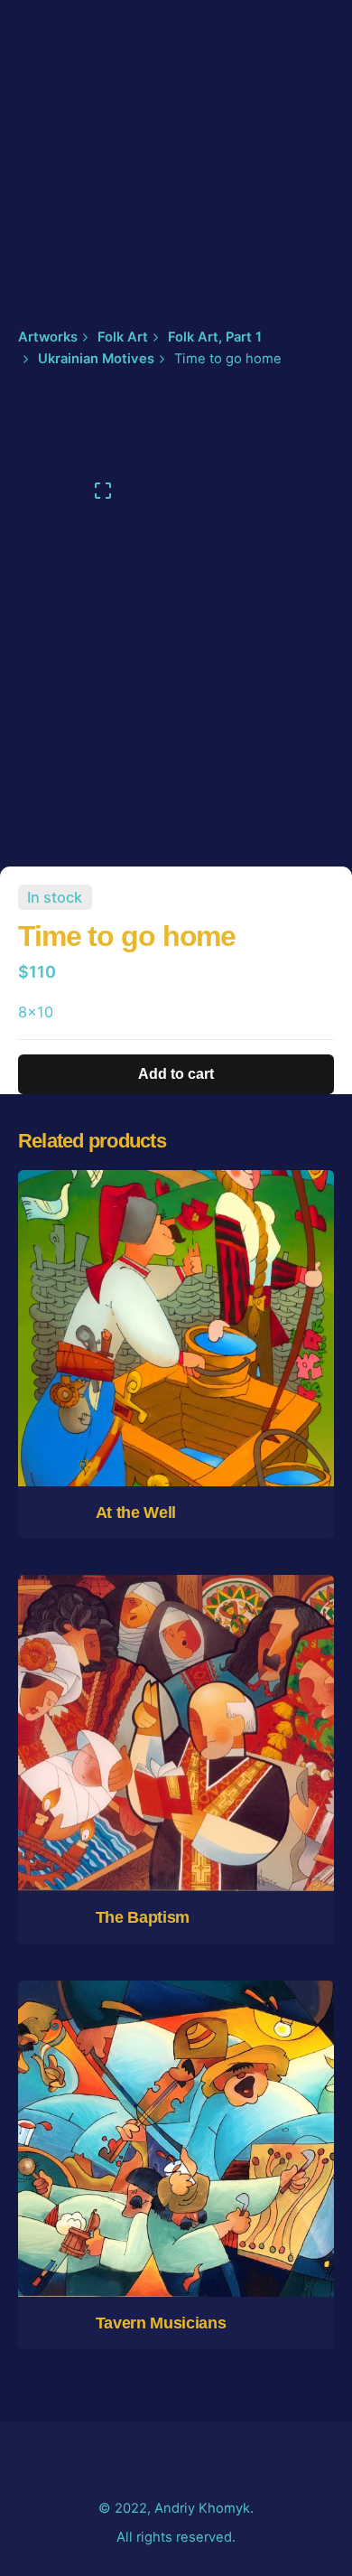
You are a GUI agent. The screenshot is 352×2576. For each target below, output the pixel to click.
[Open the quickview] (121, 1269)
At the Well (136, 1513)
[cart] (309, 155)
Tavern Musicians (161, 2323)
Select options (176, 1808)
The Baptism (143, 1917)
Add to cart (176, 1404)
